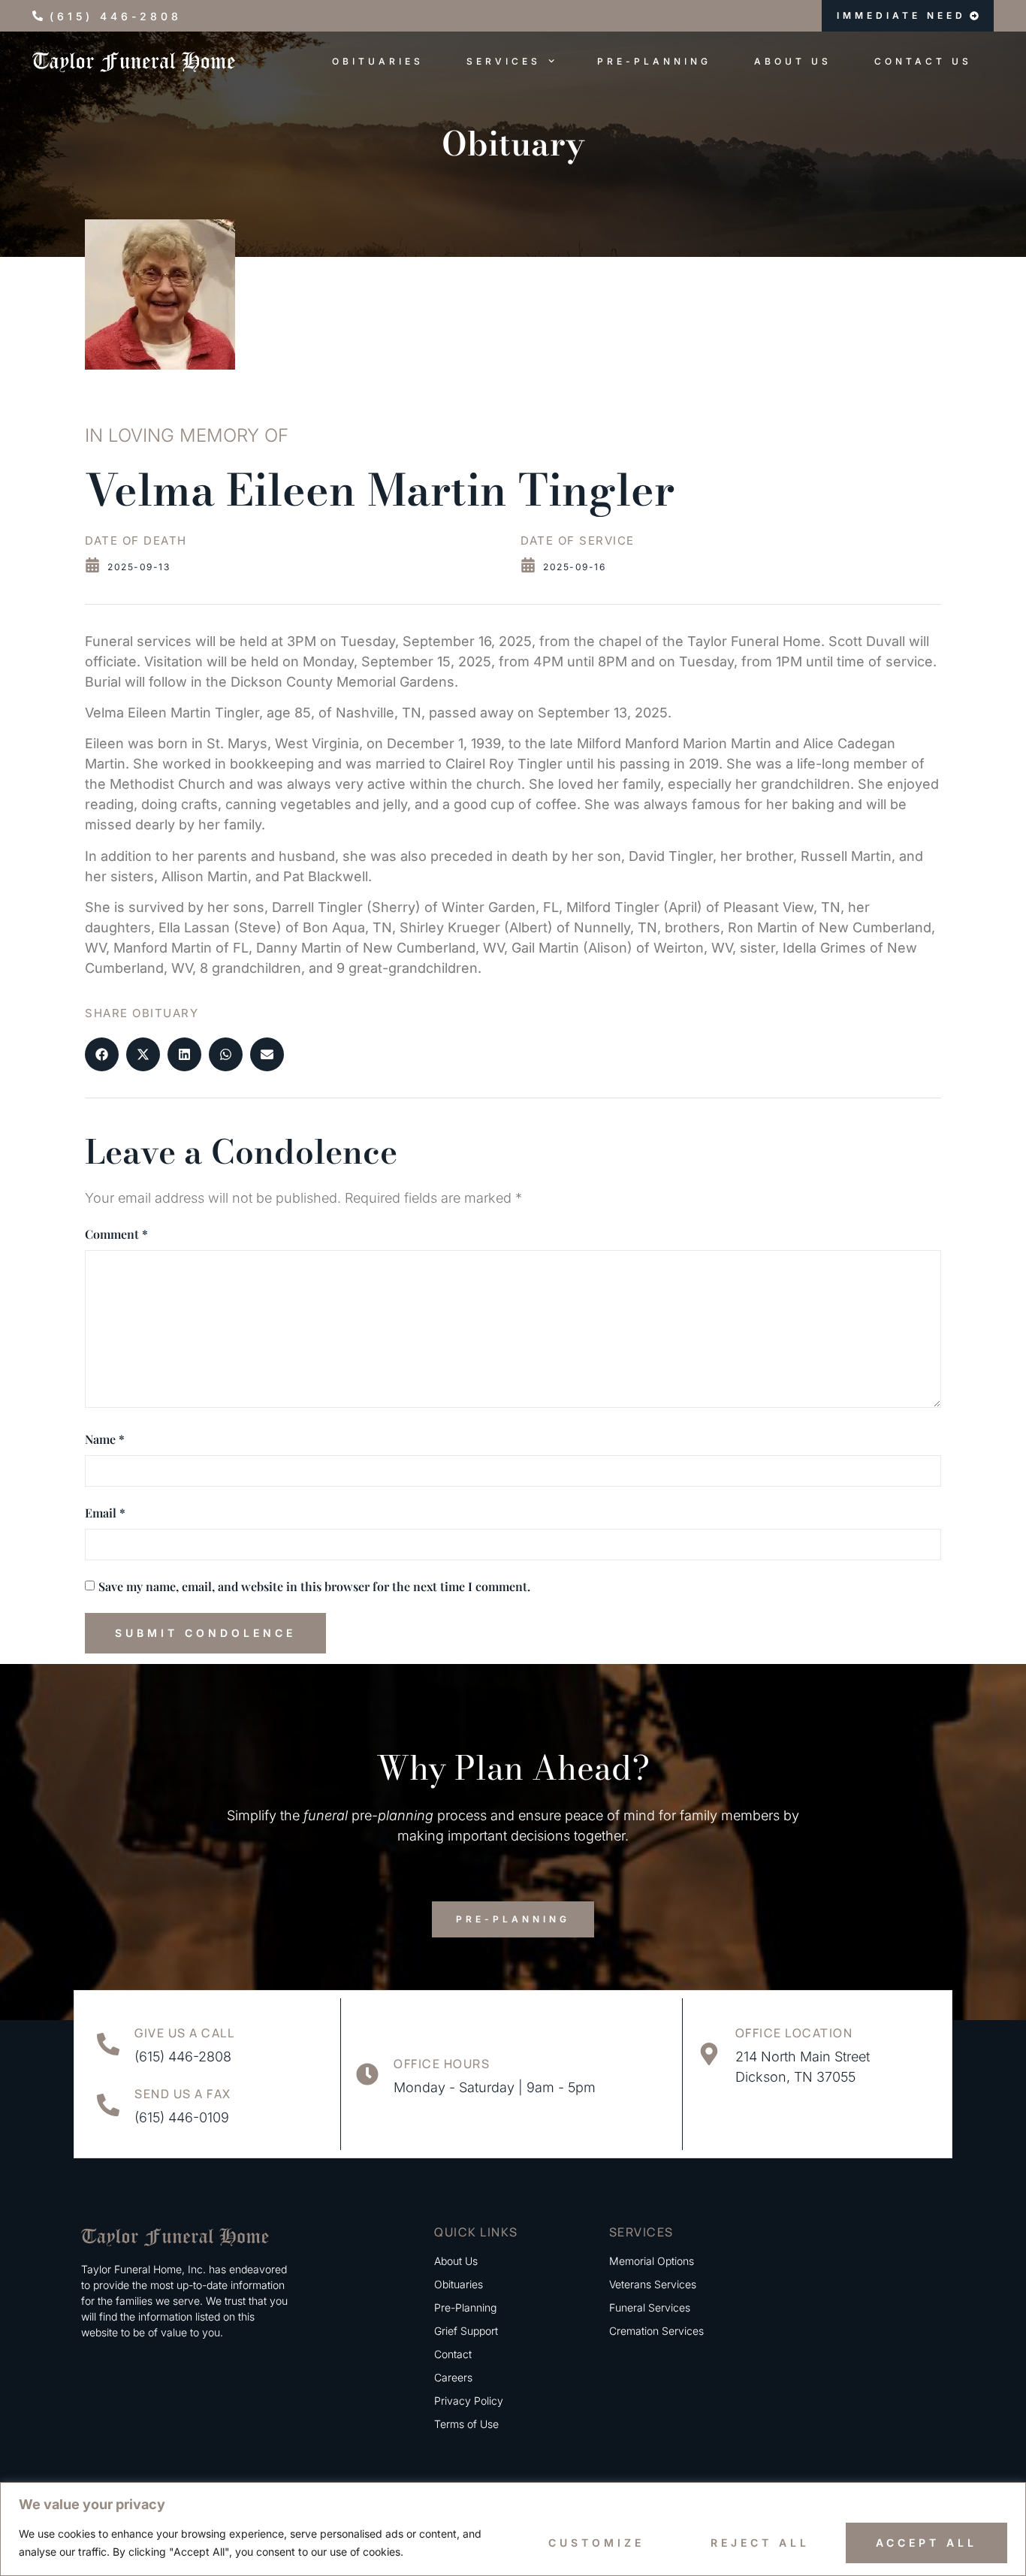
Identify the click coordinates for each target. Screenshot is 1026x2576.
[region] (513, 2529)
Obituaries (378, 61)
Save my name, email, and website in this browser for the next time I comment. (314, 1586)
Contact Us (923, 61)
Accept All (926, 2543)
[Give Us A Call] (108, 2044)
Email (105, 1513)
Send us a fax (183, 2094)
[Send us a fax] (108, 2105)
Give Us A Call (184, 2033)
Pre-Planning (654, 61)
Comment (116, 1234)
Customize (596, 2543)
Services (504, 61)
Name (105, 1439)
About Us (793, 61)
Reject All (760, 2543)
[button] (102, 1054)
